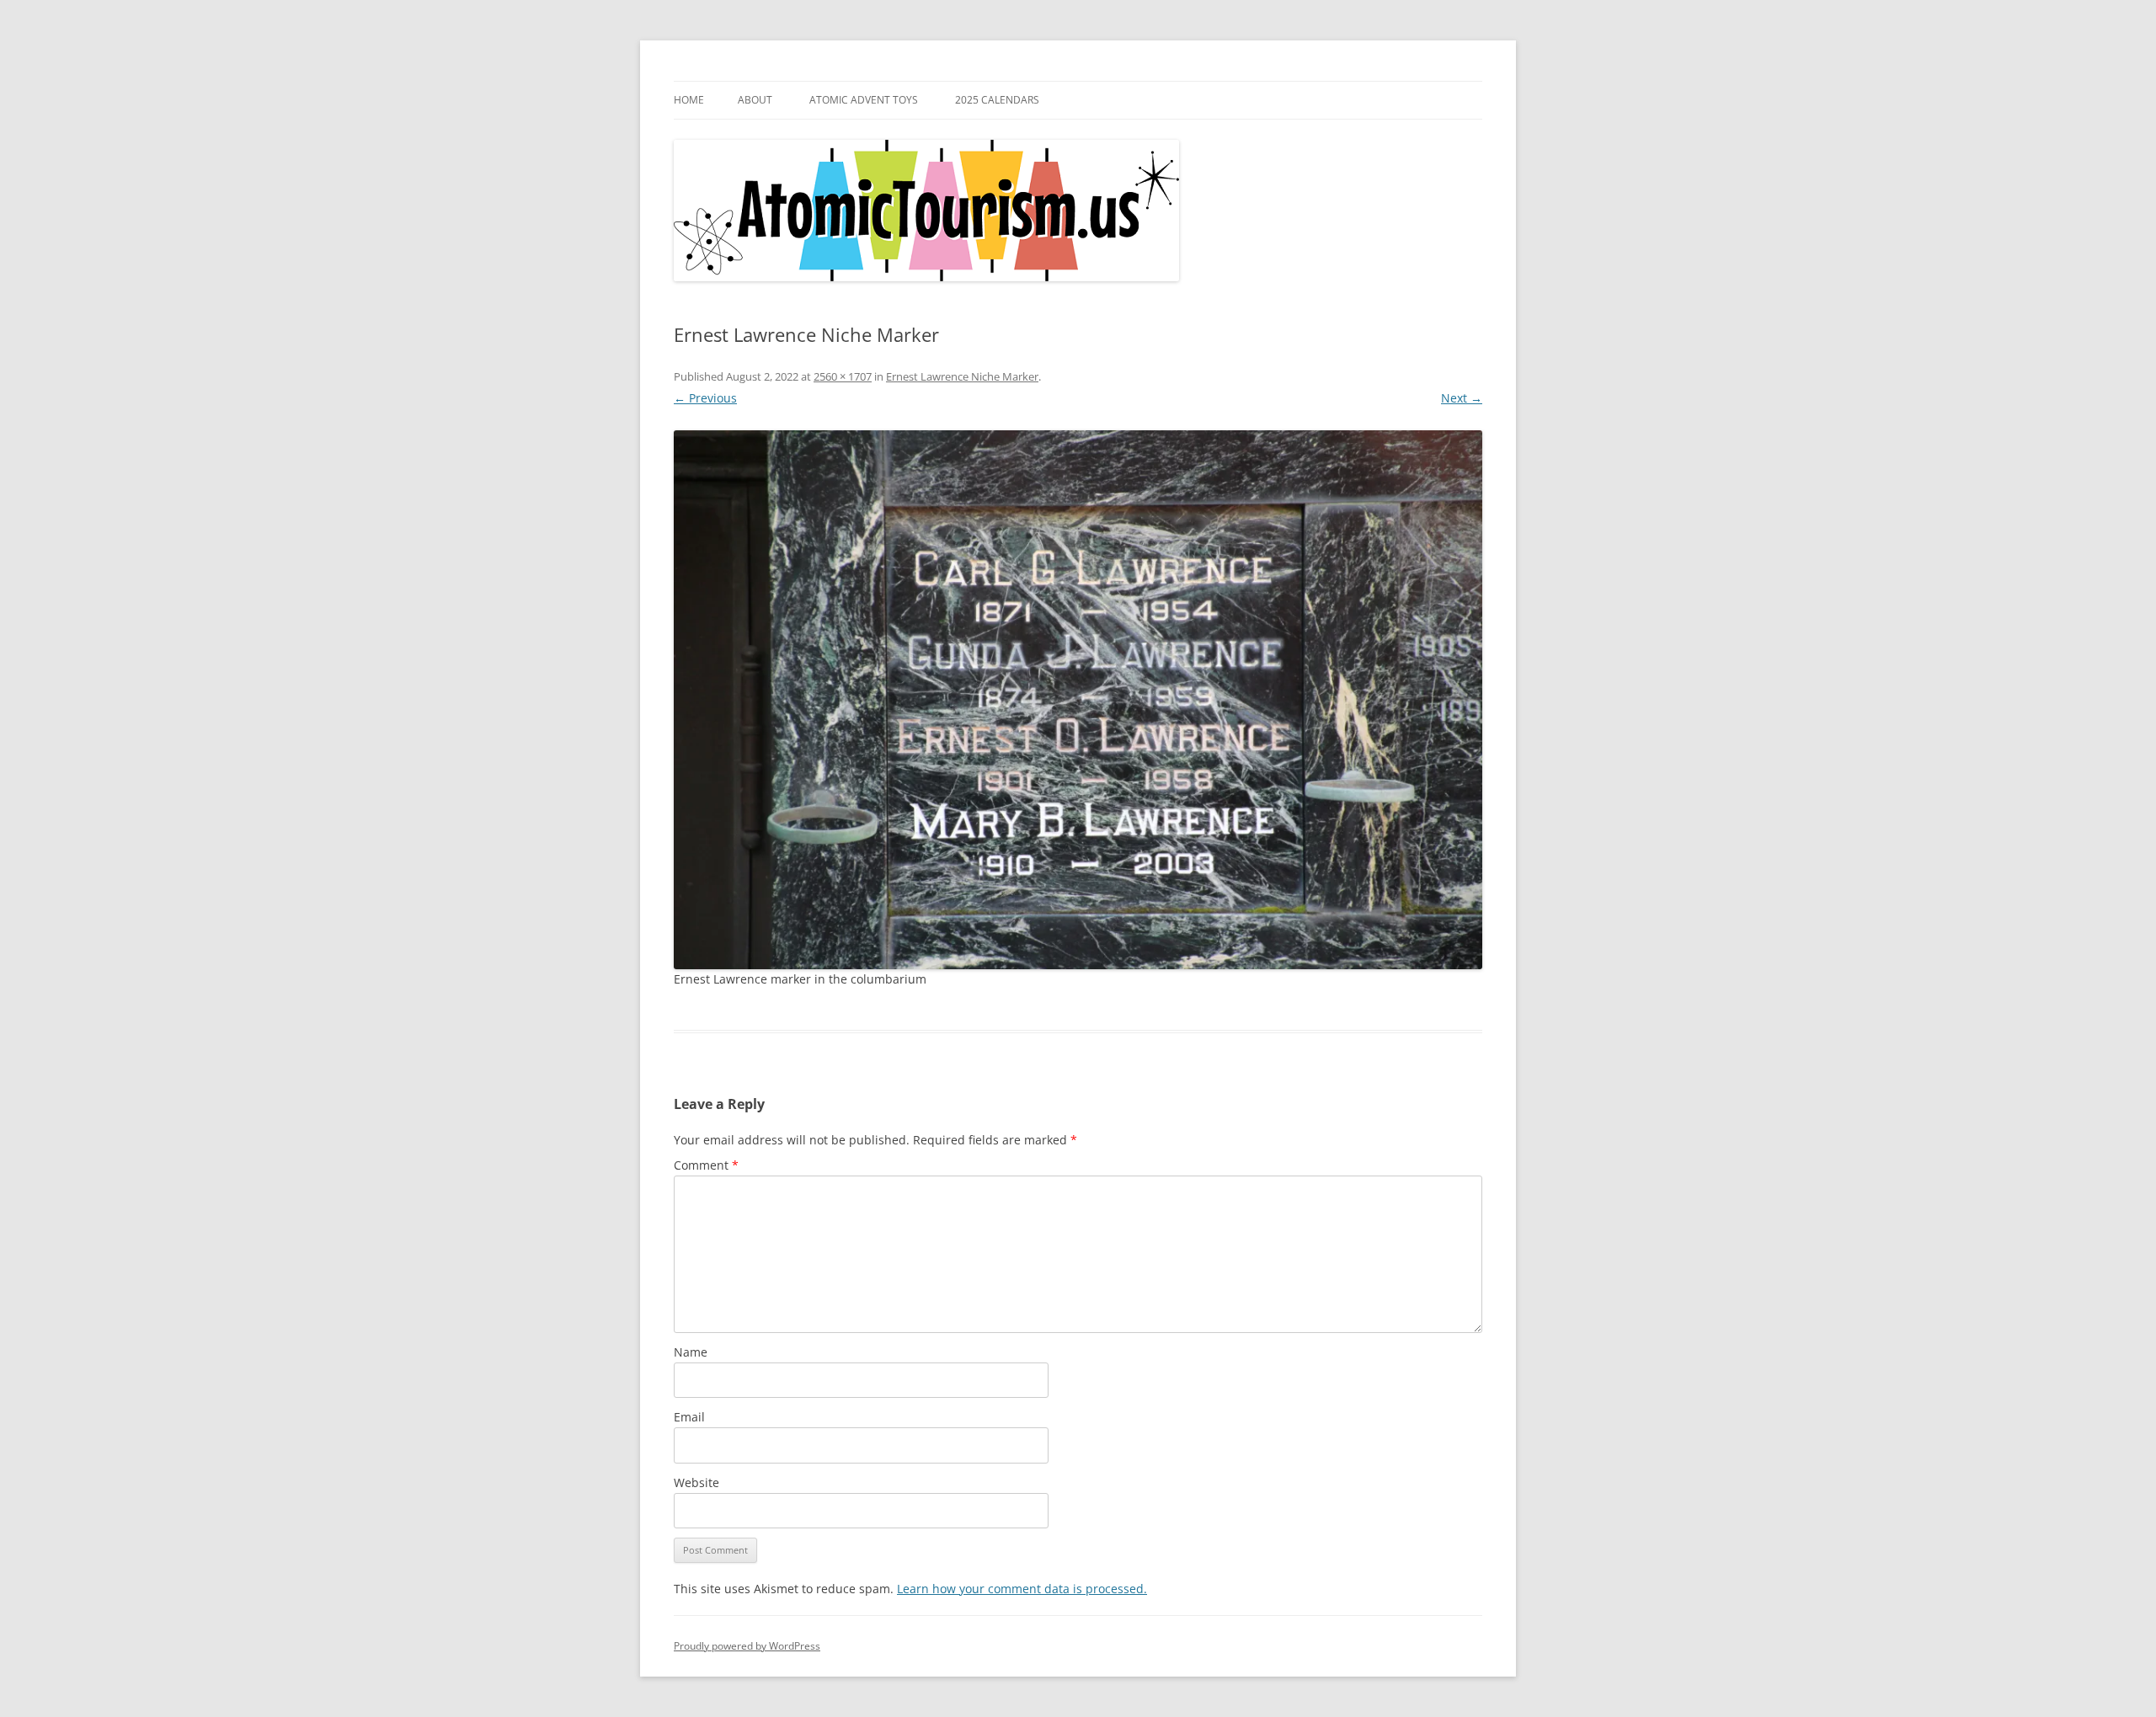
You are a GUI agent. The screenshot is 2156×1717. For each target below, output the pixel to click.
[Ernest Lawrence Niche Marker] (1078, 700)
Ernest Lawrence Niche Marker (962, 376)
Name (691, 1352)
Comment (706, 1165)
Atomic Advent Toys (864, 100)
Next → (1462, 398)
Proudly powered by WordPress (747, 1646)
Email (689, 1417)
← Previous (705, 398)
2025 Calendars (997, 100)
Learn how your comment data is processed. (1022, 1589)
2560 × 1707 (843, 376)
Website (696, 1482)
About (755, 100)
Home (689, 100)
